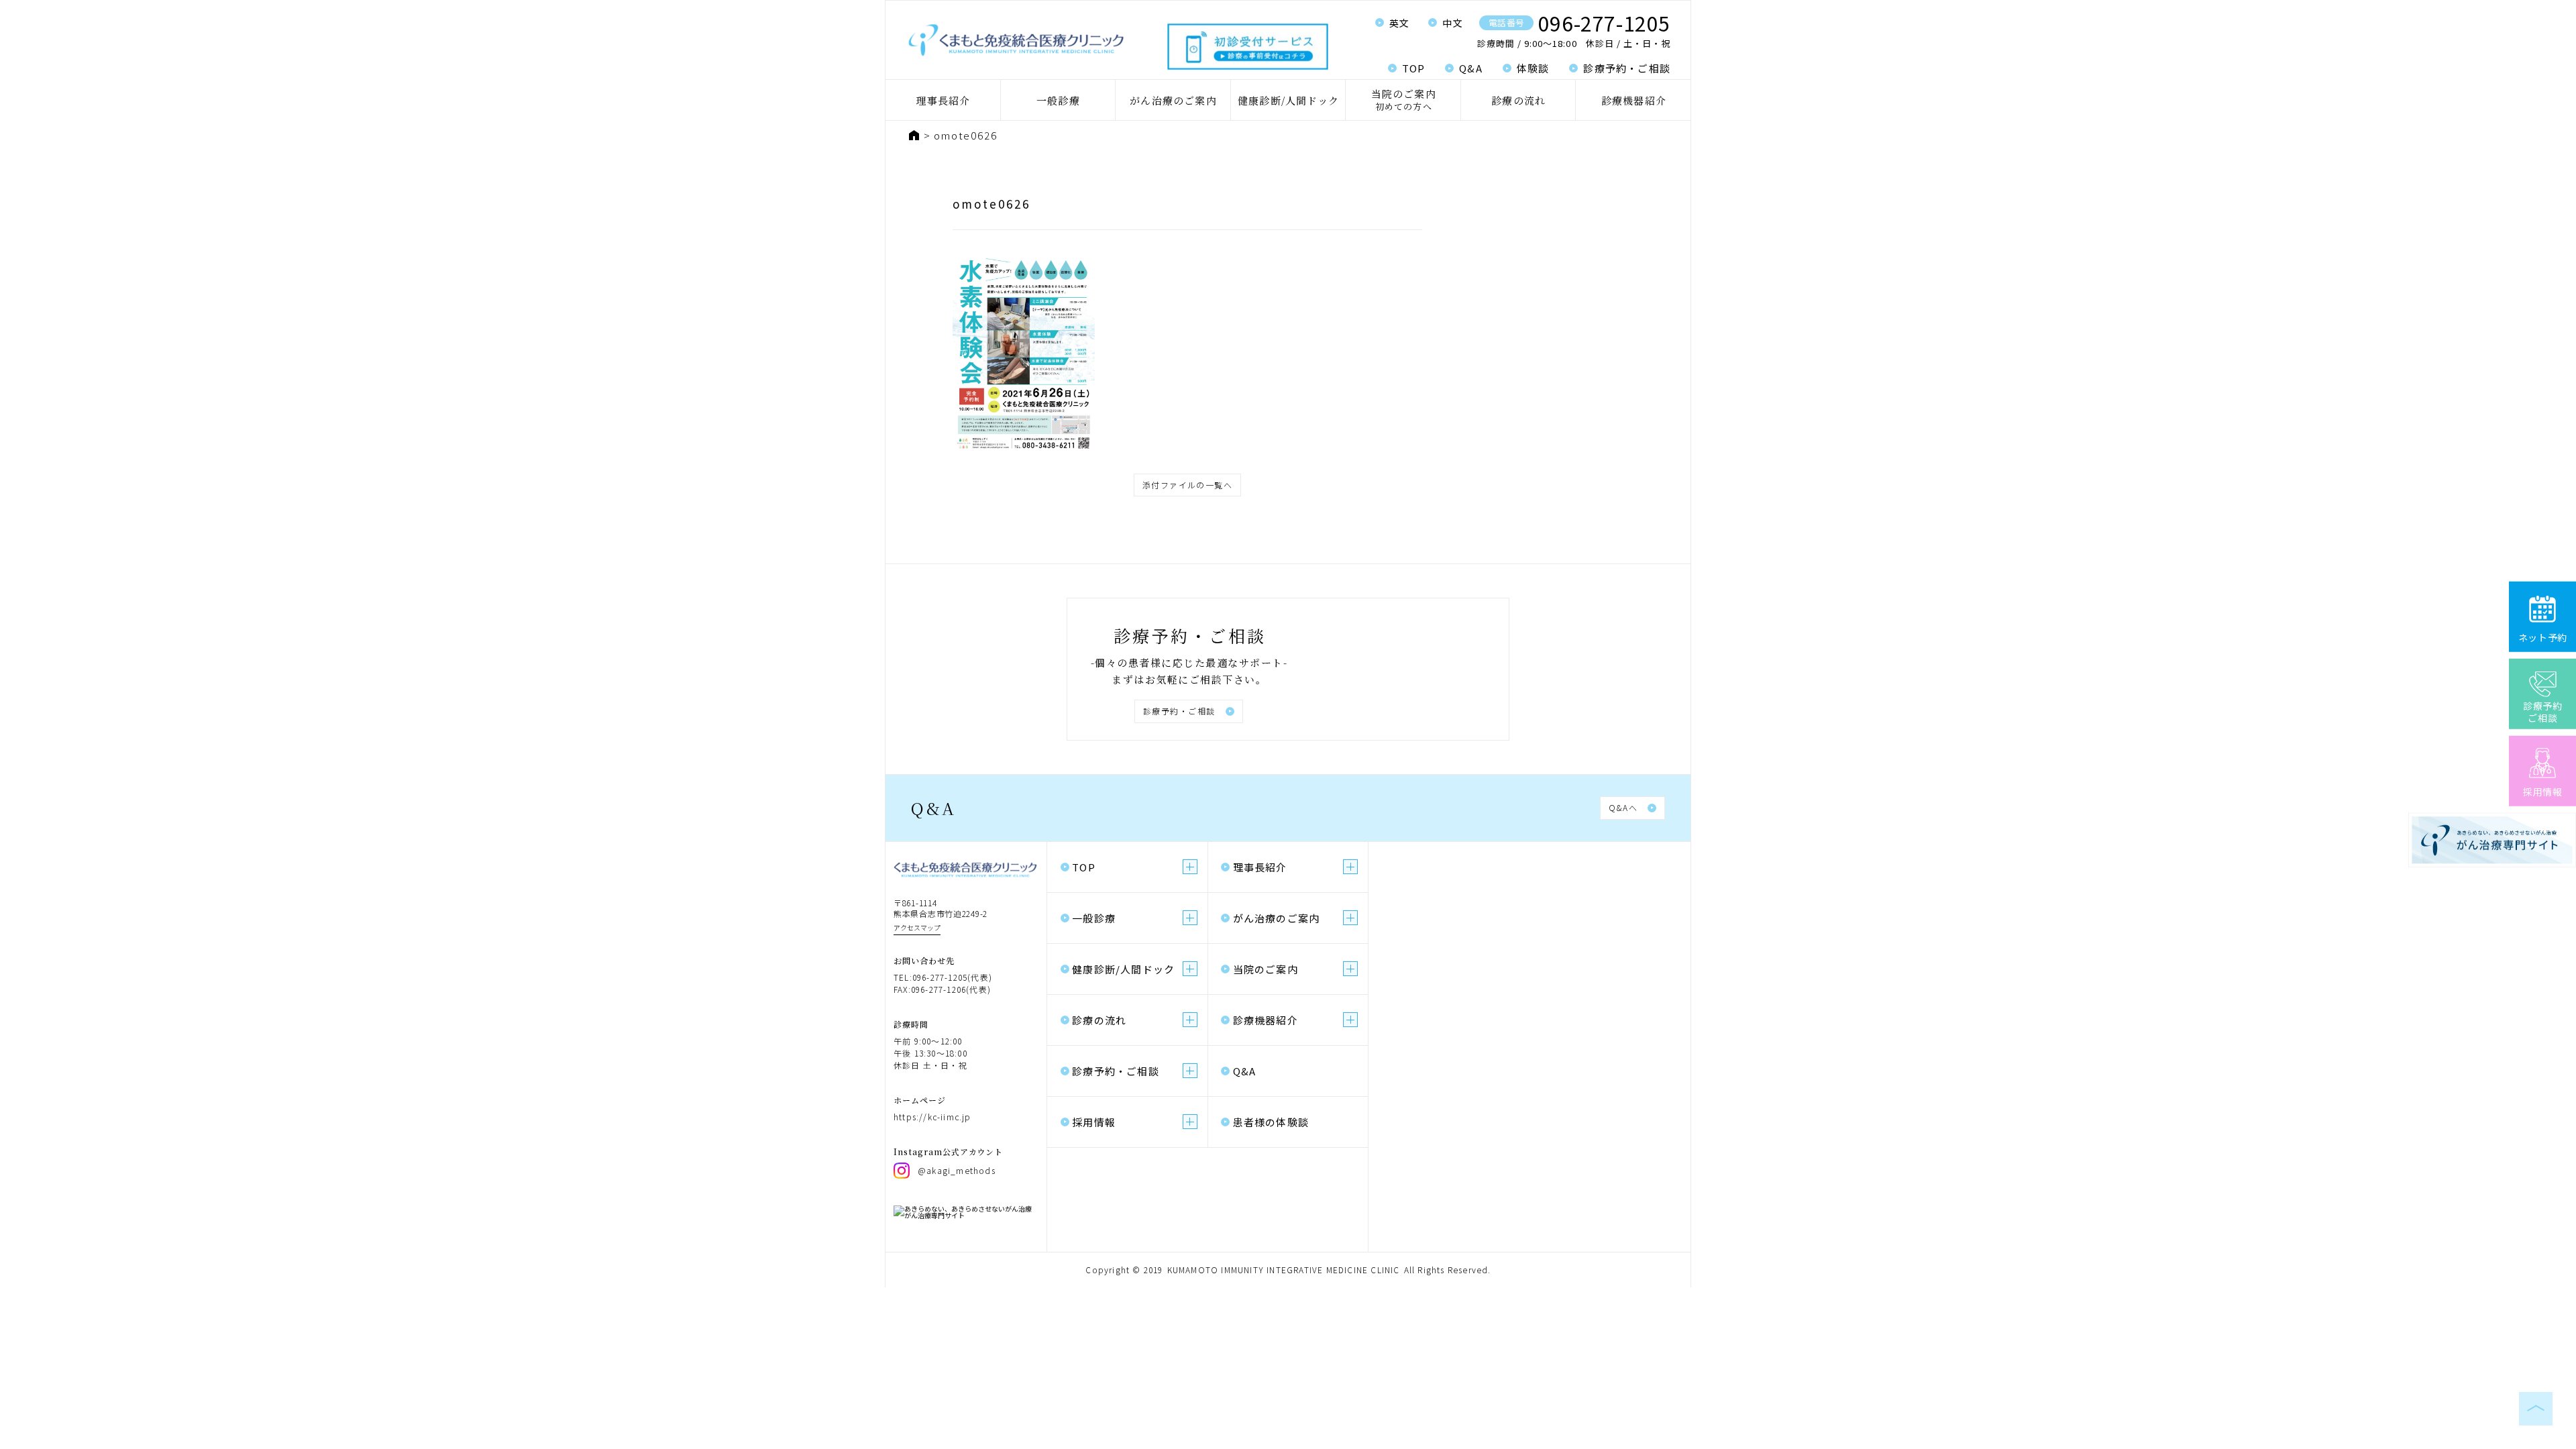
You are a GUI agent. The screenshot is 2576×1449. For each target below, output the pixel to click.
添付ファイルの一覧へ (1187, 485)
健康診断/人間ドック (1288, 100)
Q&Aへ (1623, 807)
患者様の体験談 (1271, 1122)
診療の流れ (1518, 100)
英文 (1400, 23)
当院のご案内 (1404, 100)
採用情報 (1094, 1122)
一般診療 (1058, 100)
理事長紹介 (943, 100)
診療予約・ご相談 (1627, 68)
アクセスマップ (917, 927)
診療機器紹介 (1634, 100)
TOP (1414, 68)
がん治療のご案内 (1173, 100)
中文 (1453, 23)
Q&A (1471, 68)
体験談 (1533, 68)
